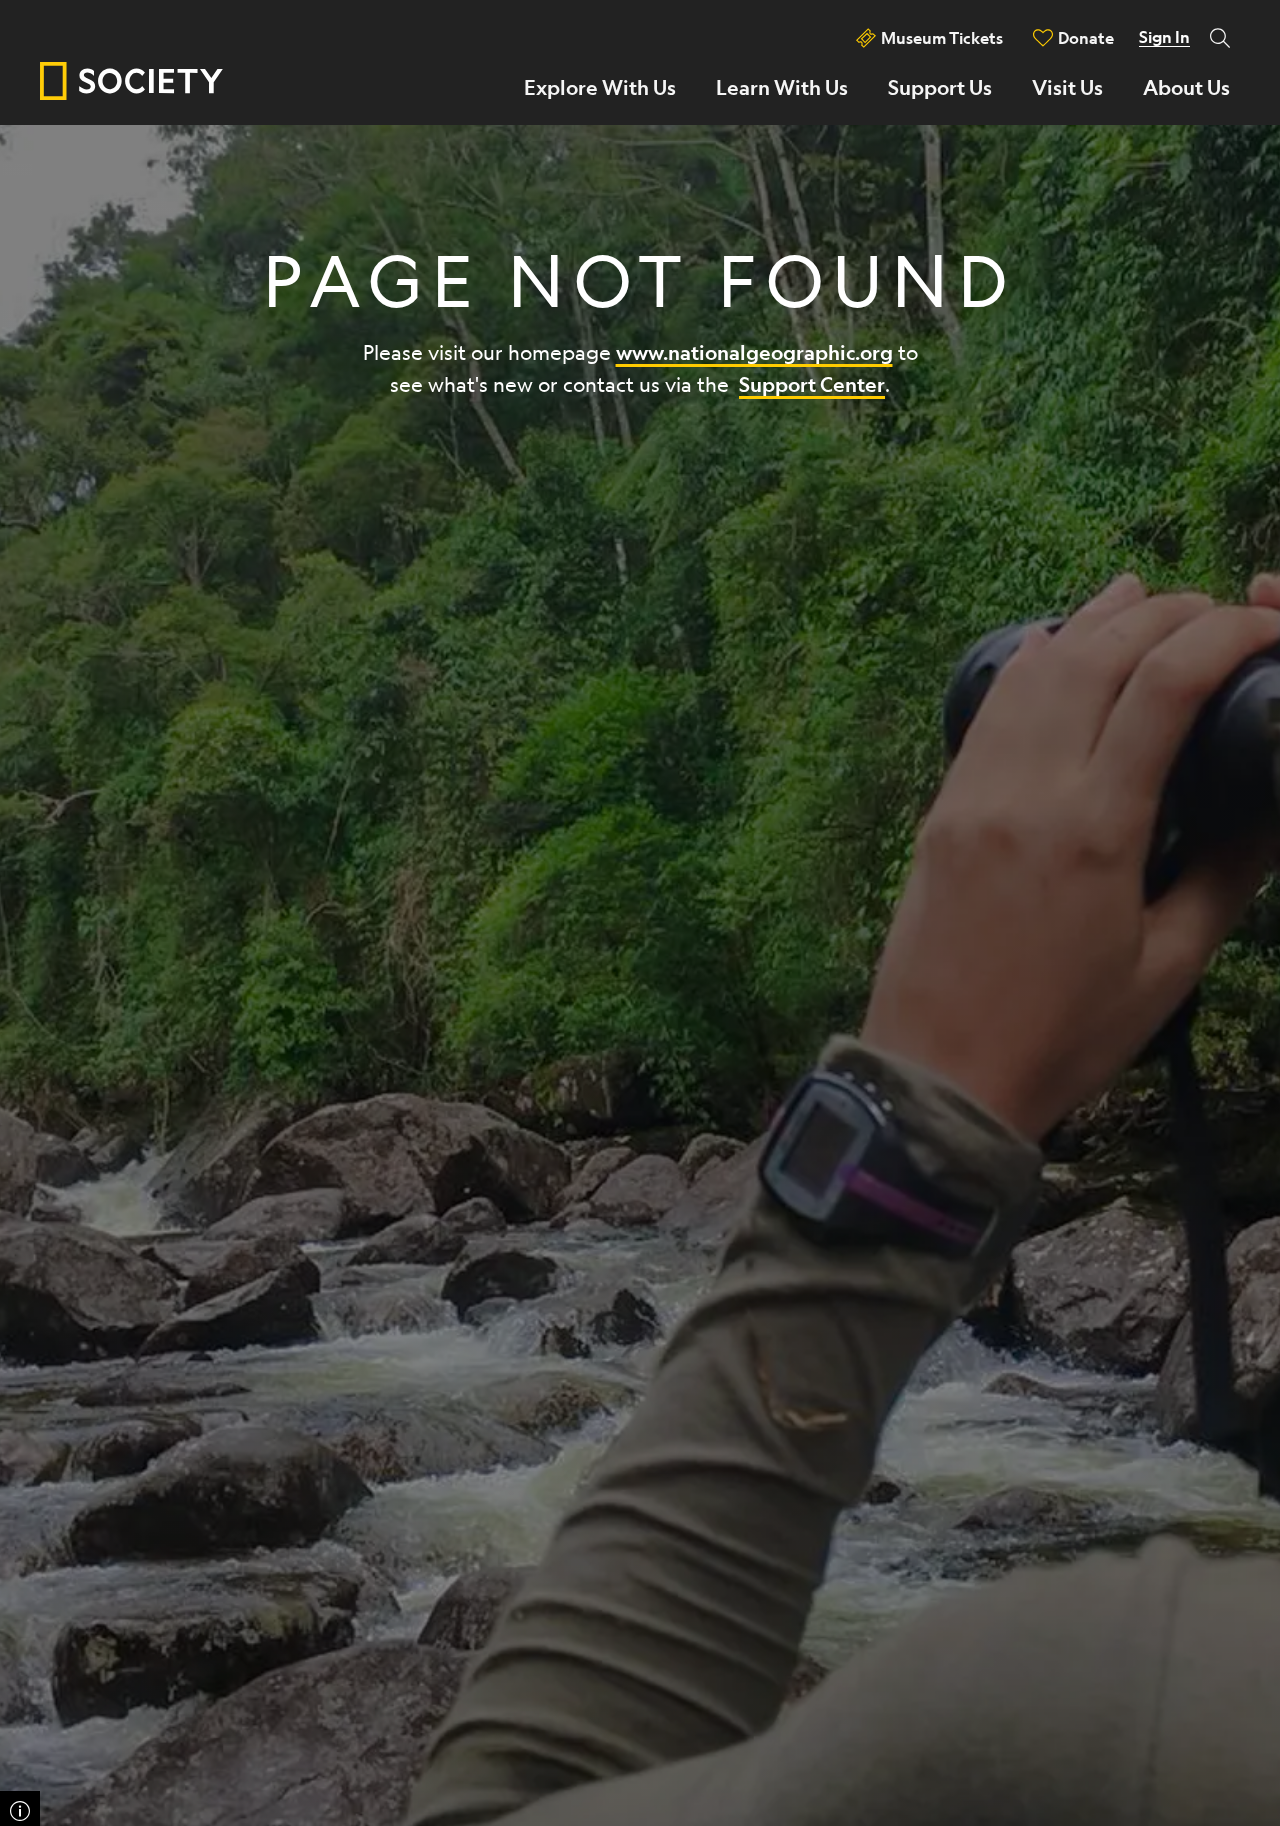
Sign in (1164, 37)
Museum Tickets (942, 37)
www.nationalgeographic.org (754, 352)
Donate (1086, 37)
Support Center (812, 384)
